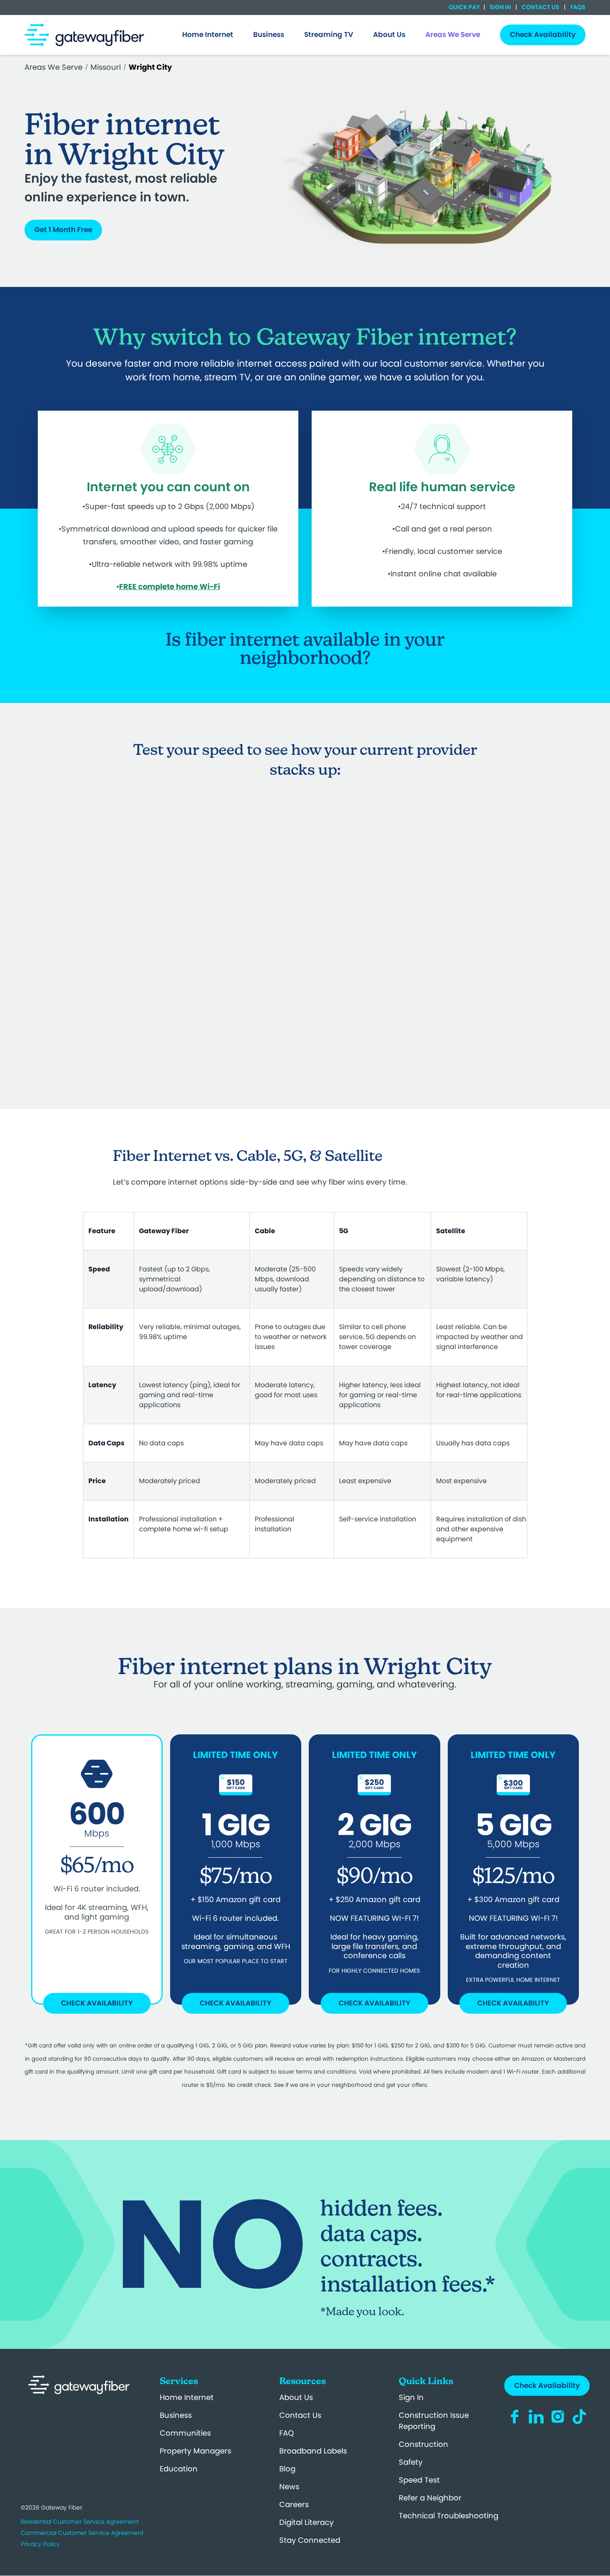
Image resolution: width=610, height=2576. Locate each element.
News (289, 2487)
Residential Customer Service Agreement (80, 2522)
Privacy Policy (40, 2544)
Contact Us (540, 7)
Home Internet (187, 2397)
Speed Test (419, 2480)
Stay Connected (310, 2540)
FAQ (287, 2433)
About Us (296, 2397)
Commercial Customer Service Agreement (82, 2533)
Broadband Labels (313, 2451)
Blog (287, 2469)
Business (176, 2415)
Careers (294, 2504)
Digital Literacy (306, 2522)
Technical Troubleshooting (449, 2516)
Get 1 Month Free (63, 230)
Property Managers (195, 2451)
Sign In (500, 7)
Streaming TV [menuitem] (329, 34)
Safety (411, 2462)
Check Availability (97, 2003)
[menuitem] (208, 35)
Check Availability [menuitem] (543, 34)
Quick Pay (464, 7)
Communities (185, 2433)
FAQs (577, 7)
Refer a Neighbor (430, 2498)
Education (179, 2469)
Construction (423, 2444)
